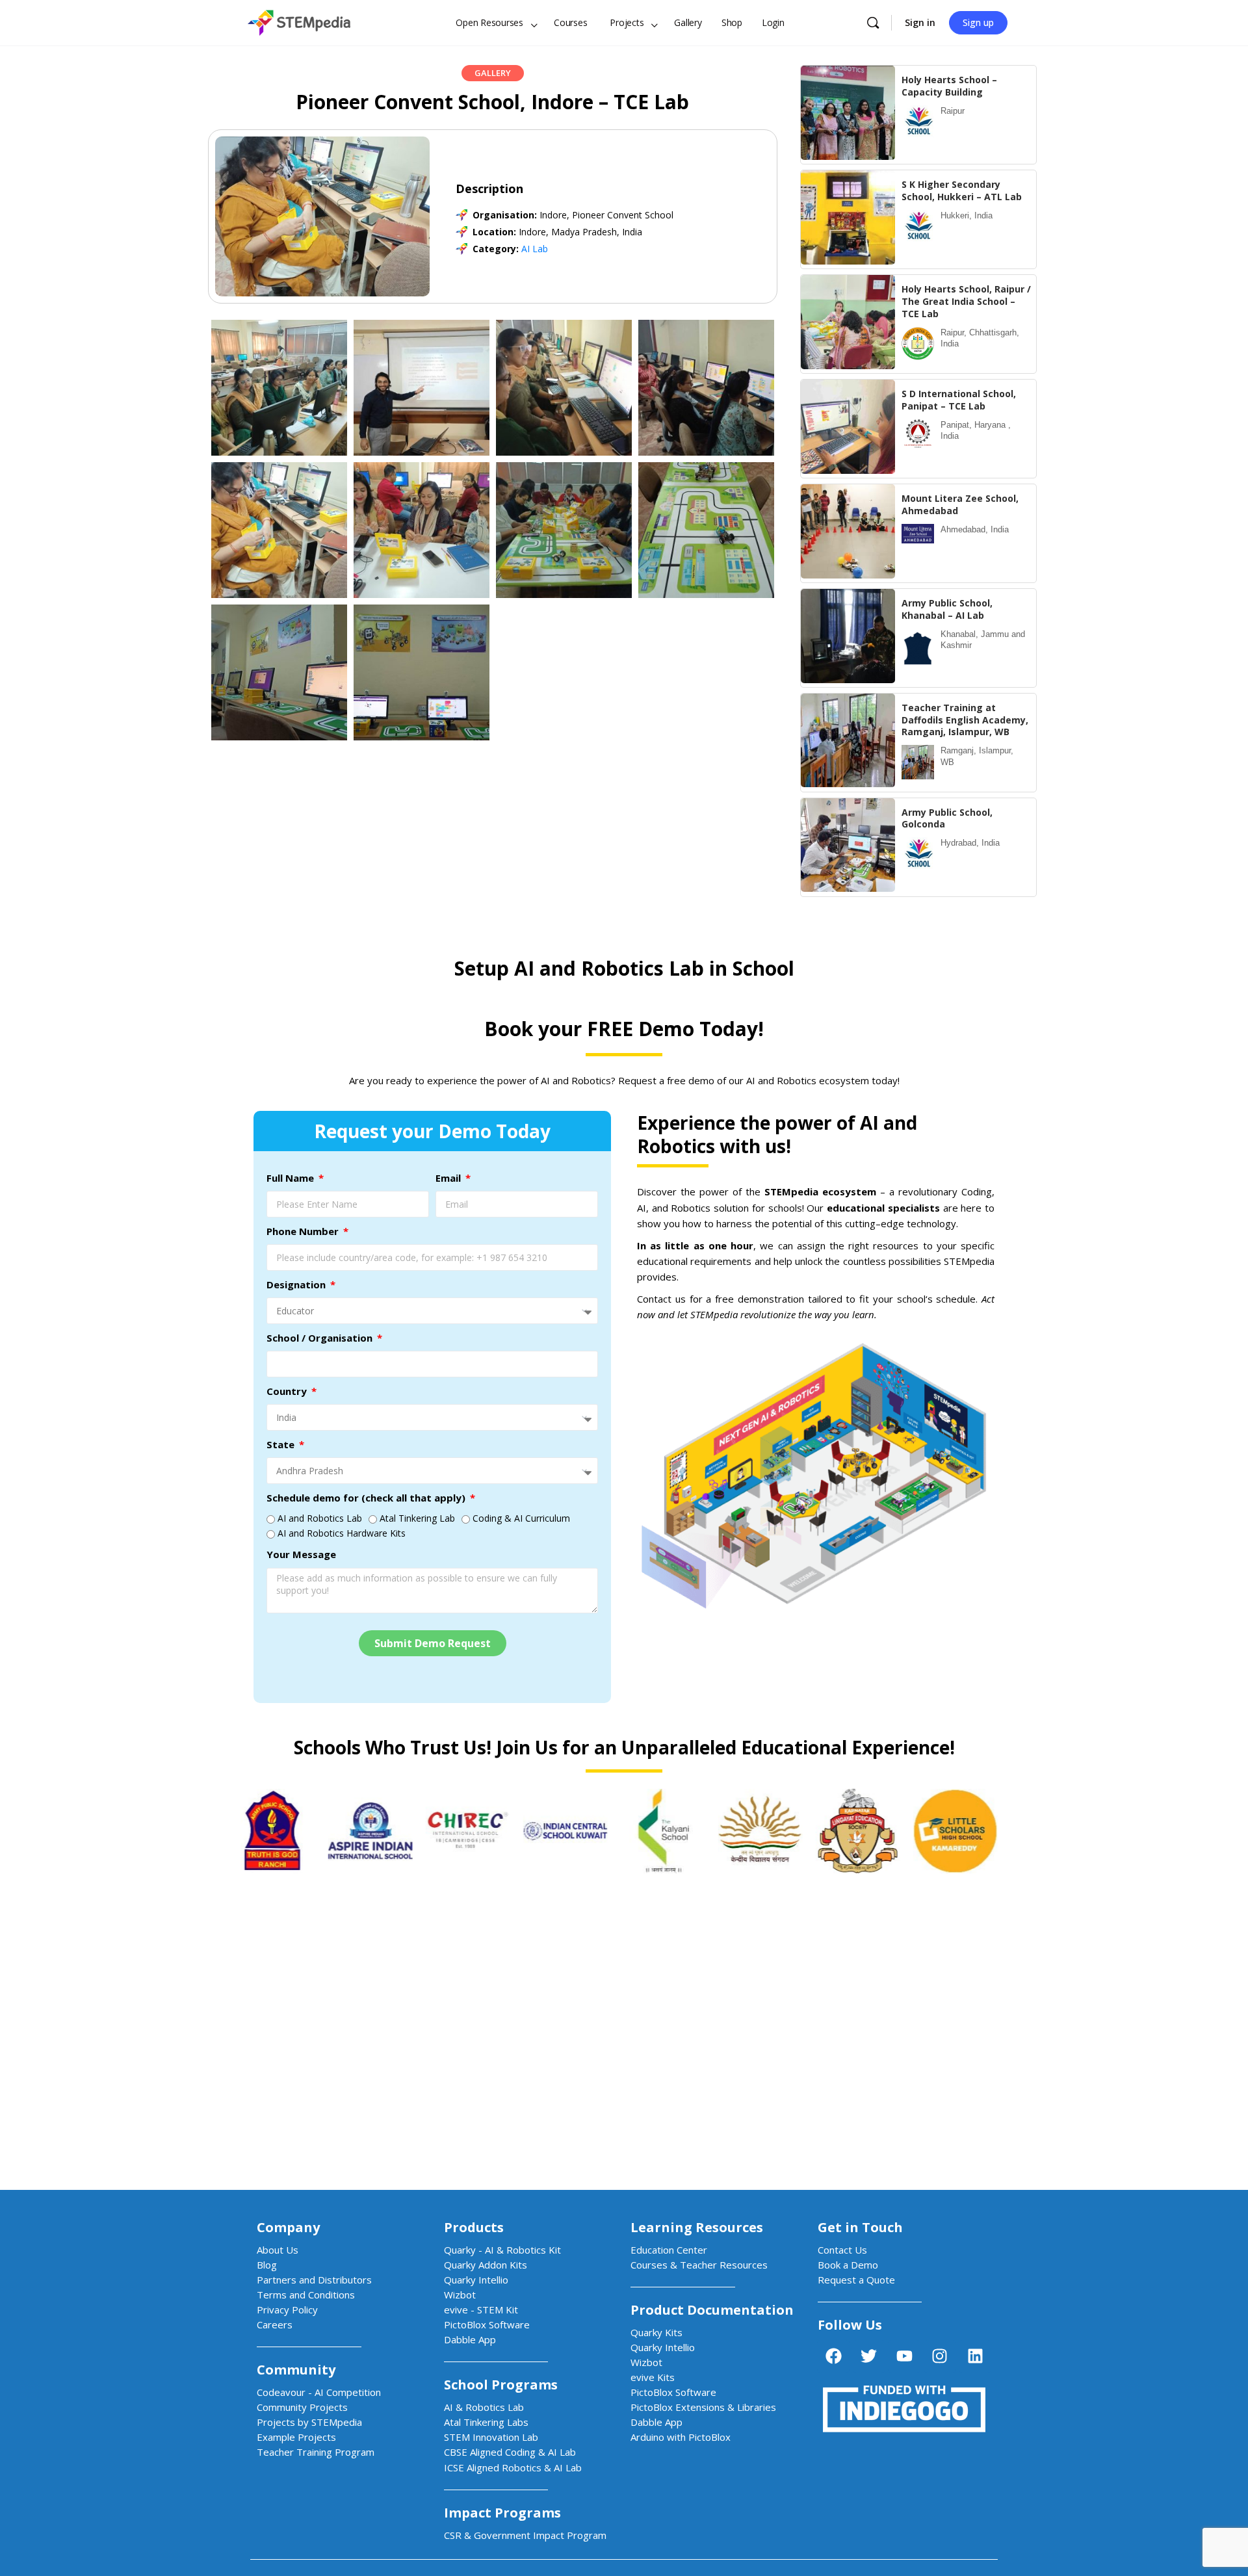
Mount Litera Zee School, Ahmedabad (960, 504)
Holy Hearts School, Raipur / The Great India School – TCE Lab (966, 301)
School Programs (501, 2385)
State (282, 1444)
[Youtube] (904, 2356)
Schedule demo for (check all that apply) (367, 1498)
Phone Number (304, 1231)
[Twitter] (869, 2356)
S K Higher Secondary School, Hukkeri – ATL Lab (962, 190)
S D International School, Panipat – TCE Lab (959, 400)
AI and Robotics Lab (320, 1518)
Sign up (978, 22)
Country (288, 1391)
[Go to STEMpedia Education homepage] (299, 20)
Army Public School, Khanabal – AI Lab (947, 609)
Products (474, 2227)
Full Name (292, 1178)
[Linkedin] (975, 2356)
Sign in (920, 22)
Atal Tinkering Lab (417, 1518)
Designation (297, 1284)
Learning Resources (697, 2227)
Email (449, 1178)
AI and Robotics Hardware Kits (342, 1533)
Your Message (301, 1554)
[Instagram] (940, 2356)
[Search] (873, 23)
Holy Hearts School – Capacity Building (949, 86)
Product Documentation (712, 2310)
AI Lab (535, 249)
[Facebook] (833, 2356)
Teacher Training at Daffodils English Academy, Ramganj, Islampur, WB (965, 720)
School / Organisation (321, 1338)
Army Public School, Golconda (947, 818)
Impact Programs (502, 2513)
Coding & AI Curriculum (521, 1518)
